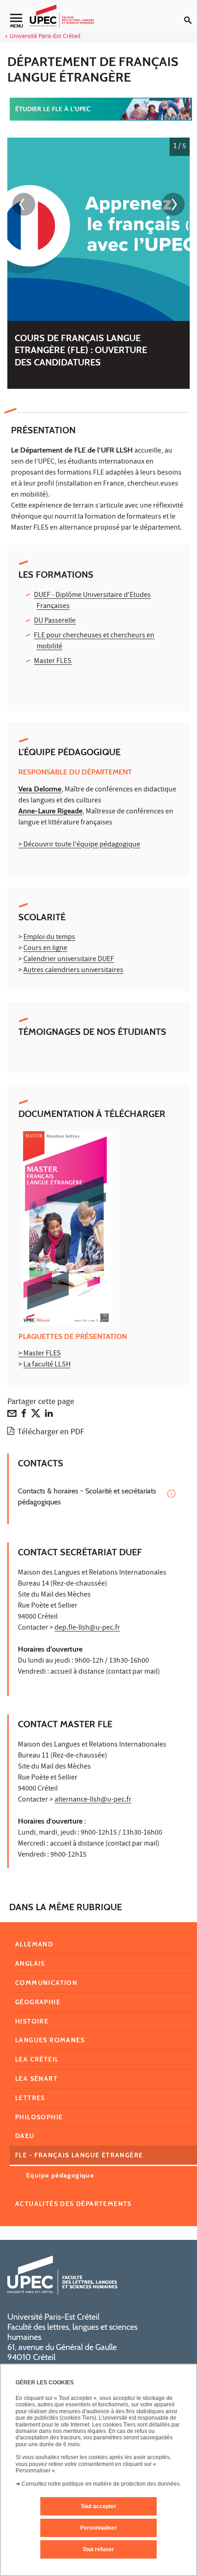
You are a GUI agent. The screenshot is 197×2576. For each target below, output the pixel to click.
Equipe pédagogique (60, 2175)
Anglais (30, 1963)
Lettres (30, 2098)
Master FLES (53, 662)
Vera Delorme (40, 789)
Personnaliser (98, 2528)
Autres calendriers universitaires (73, 971)
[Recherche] (191, 13)
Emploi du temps (49, 938)
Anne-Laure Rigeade (50, 811)
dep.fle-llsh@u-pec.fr (87, 1628)
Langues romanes (50, 2040)
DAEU (25, 2136)
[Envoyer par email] (12, 1415)
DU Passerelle (55, 621)
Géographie (38, 2002)
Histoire (32, 2021)
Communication (46, 1983)
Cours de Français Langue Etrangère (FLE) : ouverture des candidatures (81, 350)
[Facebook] (24, 1415)
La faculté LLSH (47, 1365)
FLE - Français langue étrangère (79, 2155)
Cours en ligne (45, 949)
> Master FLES (40, 1354)
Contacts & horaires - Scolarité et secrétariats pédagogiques (87, 1496)
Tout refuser (98, 2549)
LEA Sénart (36, 2078)
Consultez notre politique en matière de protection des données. (101, 2484)
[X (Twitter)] (36, 1415)
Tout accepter (98, 2506)
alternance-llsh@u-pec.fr (93, 1800)
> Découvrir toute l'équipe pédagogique (79, 845)
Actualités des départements (74, 2204)
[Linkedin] (49, 1415)
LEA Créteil (37, 2059)
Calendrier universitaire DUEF (69, 960)
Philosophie (39, 2117)
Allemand (34, 1944)
